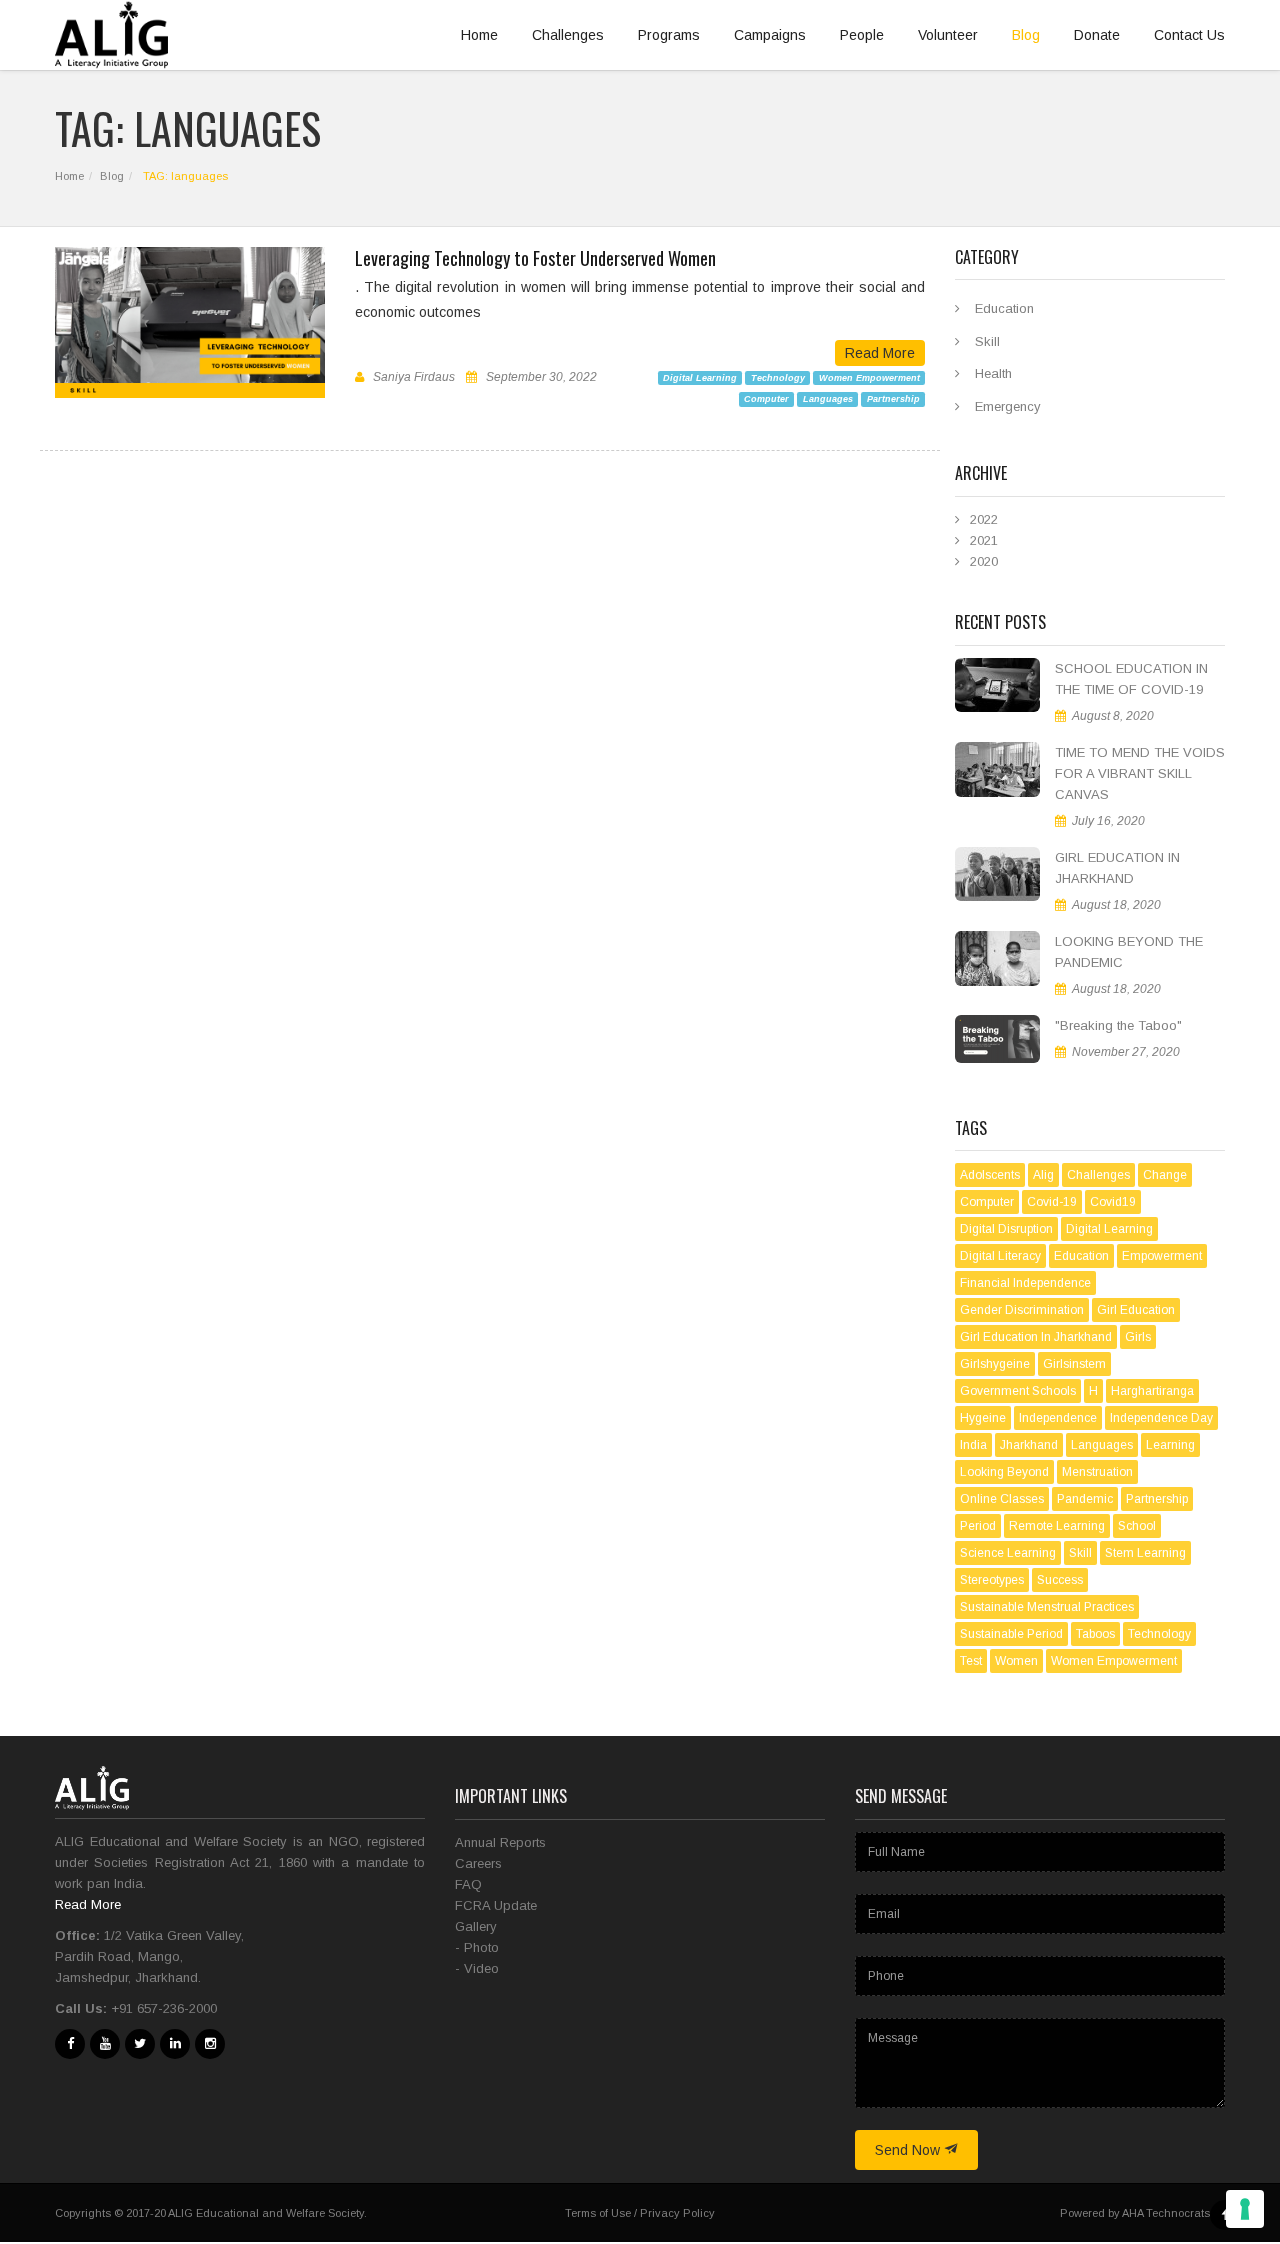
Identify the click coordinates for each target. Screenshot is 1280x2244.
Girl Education (1136, 1310)
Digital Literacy (1000, 1256)
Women (1016, 1661)
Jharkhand (1029, 1445)
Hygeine (983, 1418)
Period (978, 1526)
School (1137, 1526)
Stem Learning (1145, 1553)
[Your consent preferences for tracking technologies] (1245, 2209)
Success (1060, 1580)
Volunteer (948, 35)
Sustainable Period (1011, 1634)
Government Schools (1018, 1391)
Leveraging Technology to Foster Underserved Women (535, 258)
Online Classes (1002, 1499)
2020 (984, 561)
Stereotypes (992, 1580)
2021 (984, 540)
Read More (880, 353)
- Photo (477, 1947)
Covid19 (1113, 1202)
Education (1004, 308)
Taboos (1095, 1634)
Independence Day (1161, 1418)
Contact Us (1189, 35)
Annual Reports (500, 1842)
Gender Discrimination (1022, 1310)
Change (1165, 1175)
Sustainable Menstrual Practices (1047, 1607)
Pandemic (1085, 1499)
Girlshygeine (995, 1364)
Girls (1138, 1337)
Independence (1058, 1418)
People (862, 35)
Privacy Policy (677, 2213)
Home (479, 35)
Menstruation (1097, 1472)
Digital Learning (700, 377)
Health (993, 373)
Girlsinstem (1074, 1364)
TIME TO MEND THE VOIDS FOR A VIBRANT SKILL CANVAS (1140, 773)
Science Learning (1008, 1553)
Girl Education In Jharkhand (1036, 1337)
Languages (828, 399)
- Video (477, 1968)
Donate (1097, 35)
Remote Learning (1057, 1526)
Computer (766, 399)
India (973, 1445)
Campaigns (770, 35)
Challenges (568, 35)
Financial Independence (1025, 1283)
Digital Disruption (1006, 1229)
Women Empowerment (869, 377)
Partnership (893, 399)
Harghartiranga (1152, 1391)
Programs (669, 35)
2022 (984, 519)
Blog (1026, 35)
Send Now (909, 2150)
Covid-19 (1052, 1202)
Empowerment (1162, 1256)
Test (971, 1661)
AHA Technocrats (1166, 2213)
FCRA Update (496, 1905)
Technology (778, 377)
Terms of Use (598, 2213)
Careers (478, 1863)
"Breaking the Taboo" (1118, 1025)
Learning (1170, 1445)
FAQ (468, 1884)
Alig (1043, 1175)
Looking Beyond (1004, 1472)
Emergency (1008, 406)
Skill (987, 341)
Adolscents (990, 1175)
